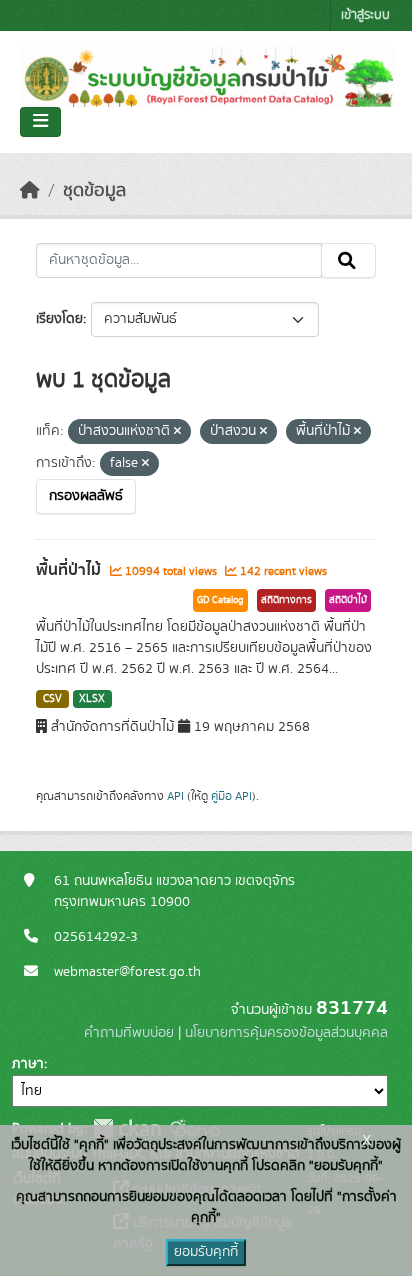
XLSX (92, 699)
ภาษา (28, 1064)
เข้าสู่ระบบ (365, 15)
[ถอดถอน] (177, 432)
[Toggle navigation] (40, 122)
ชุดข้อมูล (94, 191)
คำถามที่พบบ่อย (129, 1033)
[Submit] (348, 261)
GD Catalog (220, 600)
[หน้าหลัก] (30, 191)
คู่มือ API (231, 796)
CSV (52, 699)
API (175, 796)
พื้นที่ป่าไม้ (70, 570)
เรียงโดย (59, 319)
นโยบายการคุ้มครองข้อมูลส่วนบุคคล (286, 1033)
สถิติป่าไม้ (348, 600)
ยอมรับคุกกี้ (206, 1252)
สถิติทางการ (286, 600)
